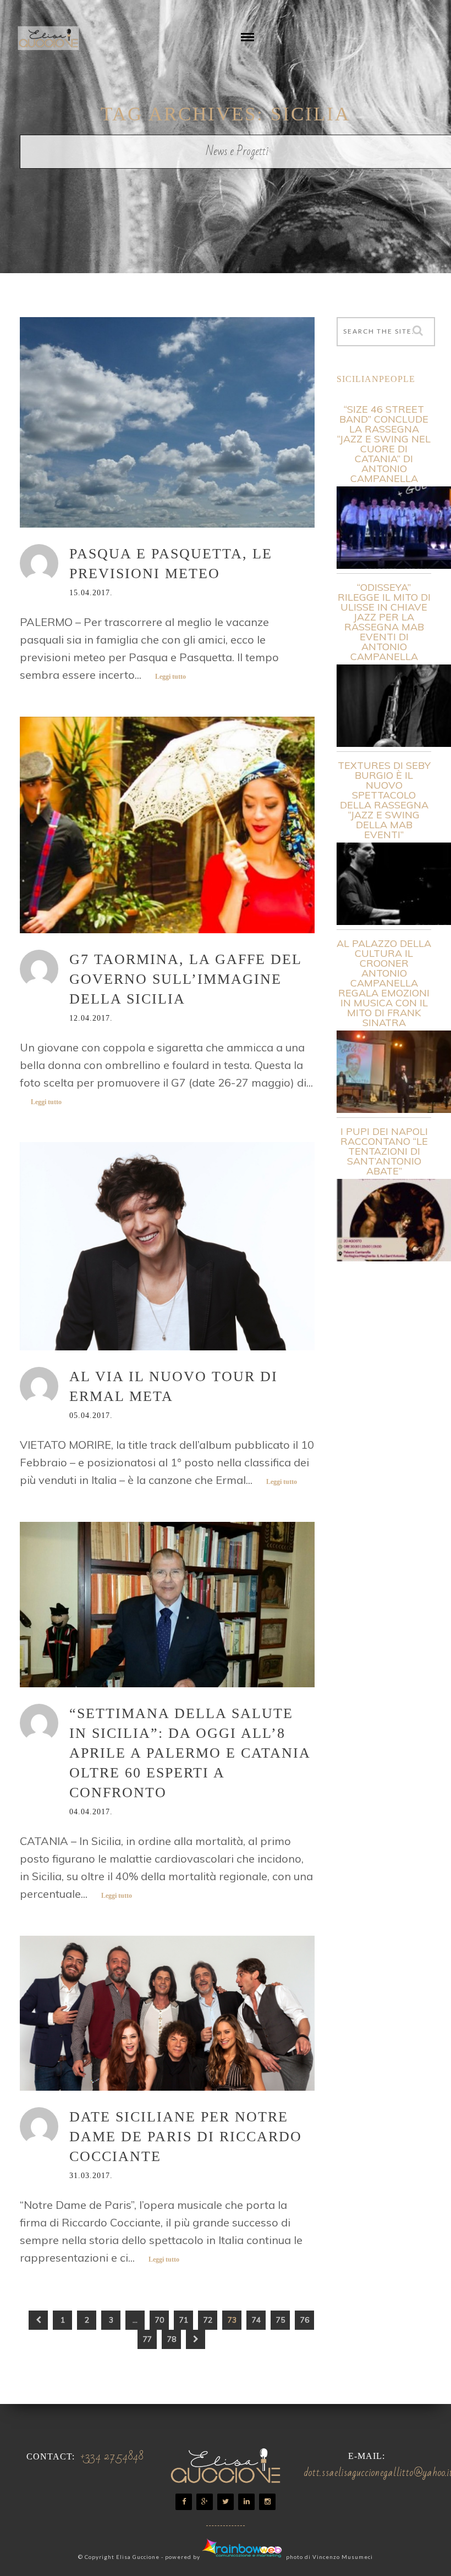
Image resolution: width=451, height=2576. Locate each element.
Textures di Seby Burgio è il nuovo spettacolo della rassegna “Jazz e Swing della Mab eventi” (384, 800)
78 (172, 2339)
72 (208, 2320)
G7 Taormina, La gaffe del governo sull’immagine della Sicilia (185, 979)
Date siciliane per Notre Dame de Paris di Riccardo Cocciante (186, 2137)
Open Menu (248, 45)
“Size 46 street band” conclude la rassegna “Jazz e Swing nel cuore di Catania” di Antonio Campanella (384, 444)
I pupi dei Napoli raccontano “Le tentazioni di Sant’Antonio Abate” (384, 1151)
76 (305, 2320)
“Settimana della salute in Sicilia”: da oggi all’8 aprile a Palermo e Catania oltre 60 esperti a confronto (190, 1753)
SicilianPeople (376, 379)
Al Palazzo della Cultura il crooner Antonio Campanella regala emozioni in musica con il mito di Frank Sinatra (384, 983)
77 (147, 2339)
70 (159, 2320)
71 (184, 2320)
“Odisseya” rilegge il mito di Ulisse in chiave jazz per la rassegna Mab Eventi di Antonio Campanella (384, 622)
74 (256, 2320)
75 (280, 2320)
